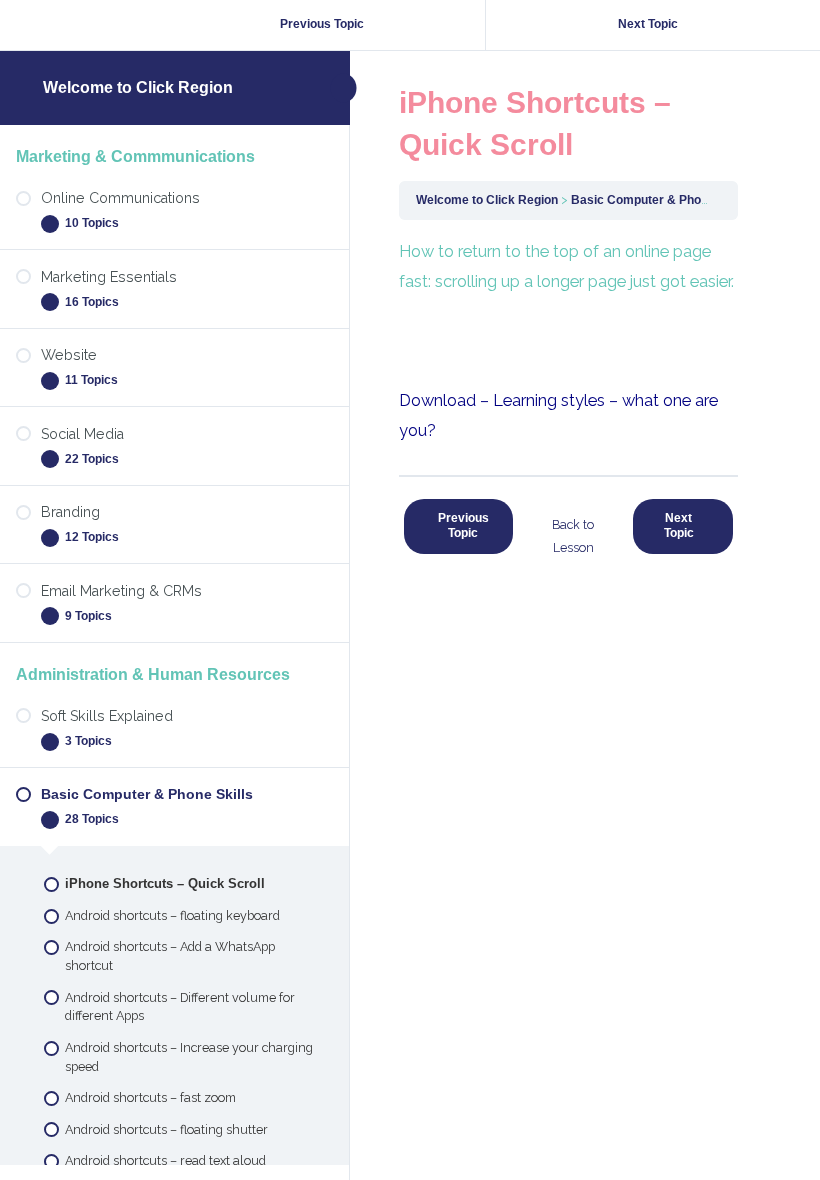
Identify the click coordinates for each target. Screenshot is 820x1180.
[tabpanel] (568, 342)
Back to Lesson (573, 536)
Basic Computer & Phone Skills (660, 200)
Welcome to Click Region (138, 87)
